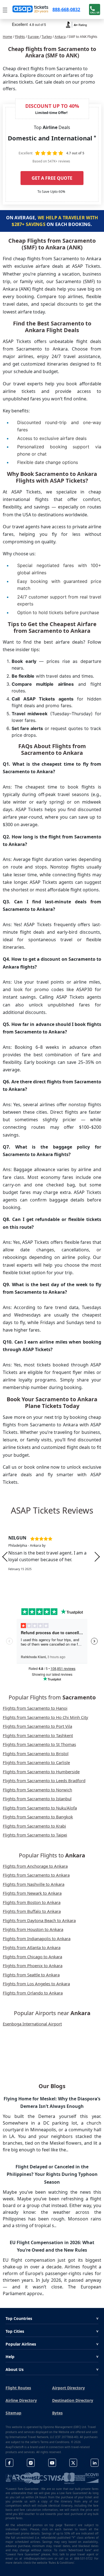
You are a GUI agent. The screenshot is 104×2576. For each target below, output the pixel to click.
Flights (20, 37)
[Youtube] (52, 2463)
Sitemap (13, 2413)
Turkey (47, 37)
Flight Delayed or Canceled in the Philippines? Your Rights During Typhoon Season (52, 2174)
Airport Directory (69, 2388)
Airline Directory (21, 2400)
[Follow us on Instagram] (31, 2463)
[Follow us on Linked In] (95, 2463)
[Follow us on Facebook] (9, 2463)
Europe (34, 37)
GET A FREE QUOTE (52, 178)
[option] (52, 1557)
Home (7, 37)
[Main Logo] (31, 9)
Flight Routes (18, 2388)
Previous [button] (5, 1557)
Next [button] (97, 1557)
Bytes (57, 2413)
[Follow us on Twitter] (73, 2463)
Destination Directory (73, 2400)
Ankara (60, 37)
